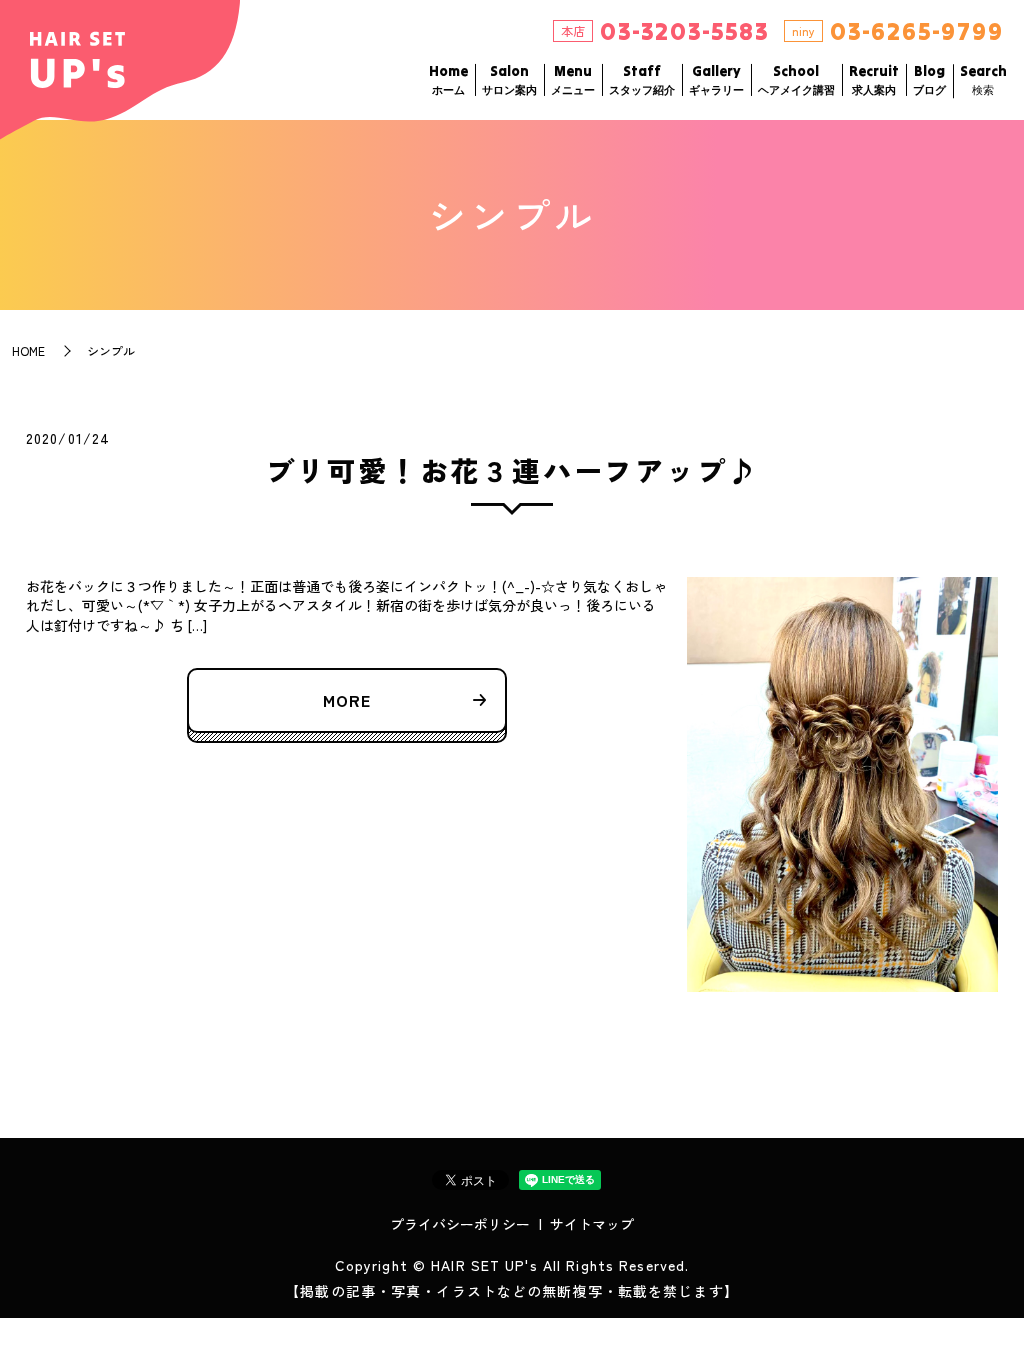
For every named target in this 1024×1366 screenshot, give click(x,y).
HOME (28, 350)
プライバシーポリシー (460, 1224)
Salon (509, 79)
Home (448, 79)
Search (983, 79)
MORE (347, 700)
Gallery (716, 79)
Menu (573, 79)
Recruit (874, 79)
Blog (929, 79)
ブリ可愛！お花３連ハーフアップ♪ (512, 470)
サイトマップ (592, 1224)
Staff (642, 79)
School (796, 79)
